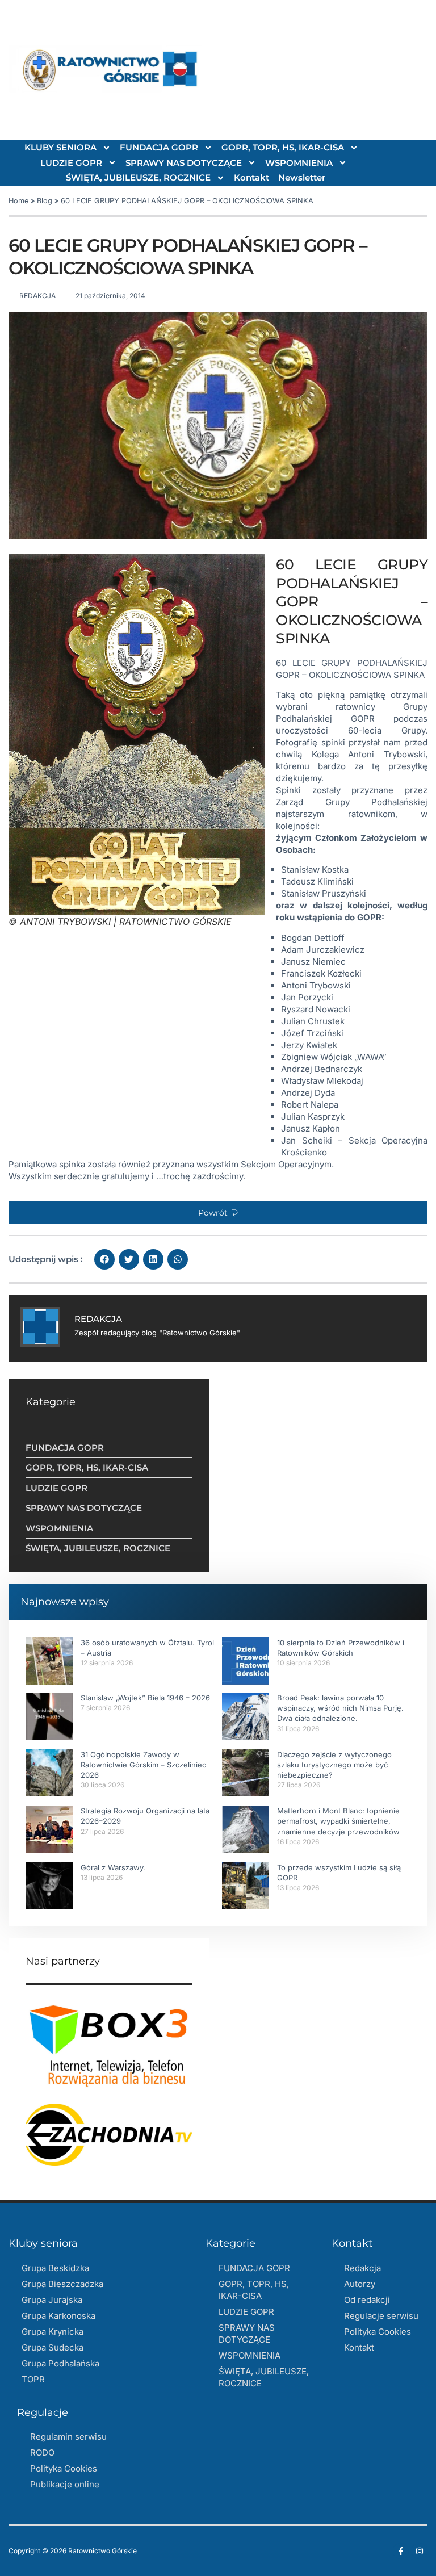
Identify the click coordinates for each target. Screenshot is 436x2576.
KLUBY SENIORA (60, 147)
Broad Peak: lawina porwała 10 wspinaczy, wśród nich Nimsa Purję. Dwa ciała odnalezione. (340, 1708)
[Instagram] (420, 2551)
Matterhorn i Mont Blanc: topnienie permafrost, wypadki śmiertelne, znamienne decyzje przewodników (338, 1821)
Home (18, 201)
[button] (218, 1213)
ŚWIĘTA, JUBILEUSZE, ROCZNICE (138, 177)
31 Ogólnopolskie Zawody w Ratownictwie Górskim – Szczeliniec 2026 (143, 1765)
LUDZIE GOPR (71, 163)
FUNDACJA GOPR (159, 147)
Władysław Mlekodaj (322, 1081)
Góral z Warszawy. (113, 1867)
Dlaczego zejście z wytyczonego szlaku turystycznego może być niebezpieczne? (334, 1765)
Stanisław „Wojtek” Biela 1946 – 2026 (145, 1698)
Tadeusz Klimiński (317, 881)
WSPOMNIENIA (299, 163)
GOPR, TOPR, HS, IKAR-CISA (283, 147)
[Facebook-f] (401, 2551)
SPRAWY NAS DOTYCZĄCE (184, 163)
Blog (45, 201)
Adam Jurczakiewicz (323, 950)
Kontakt (251, 177)
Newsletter (302, 177)
